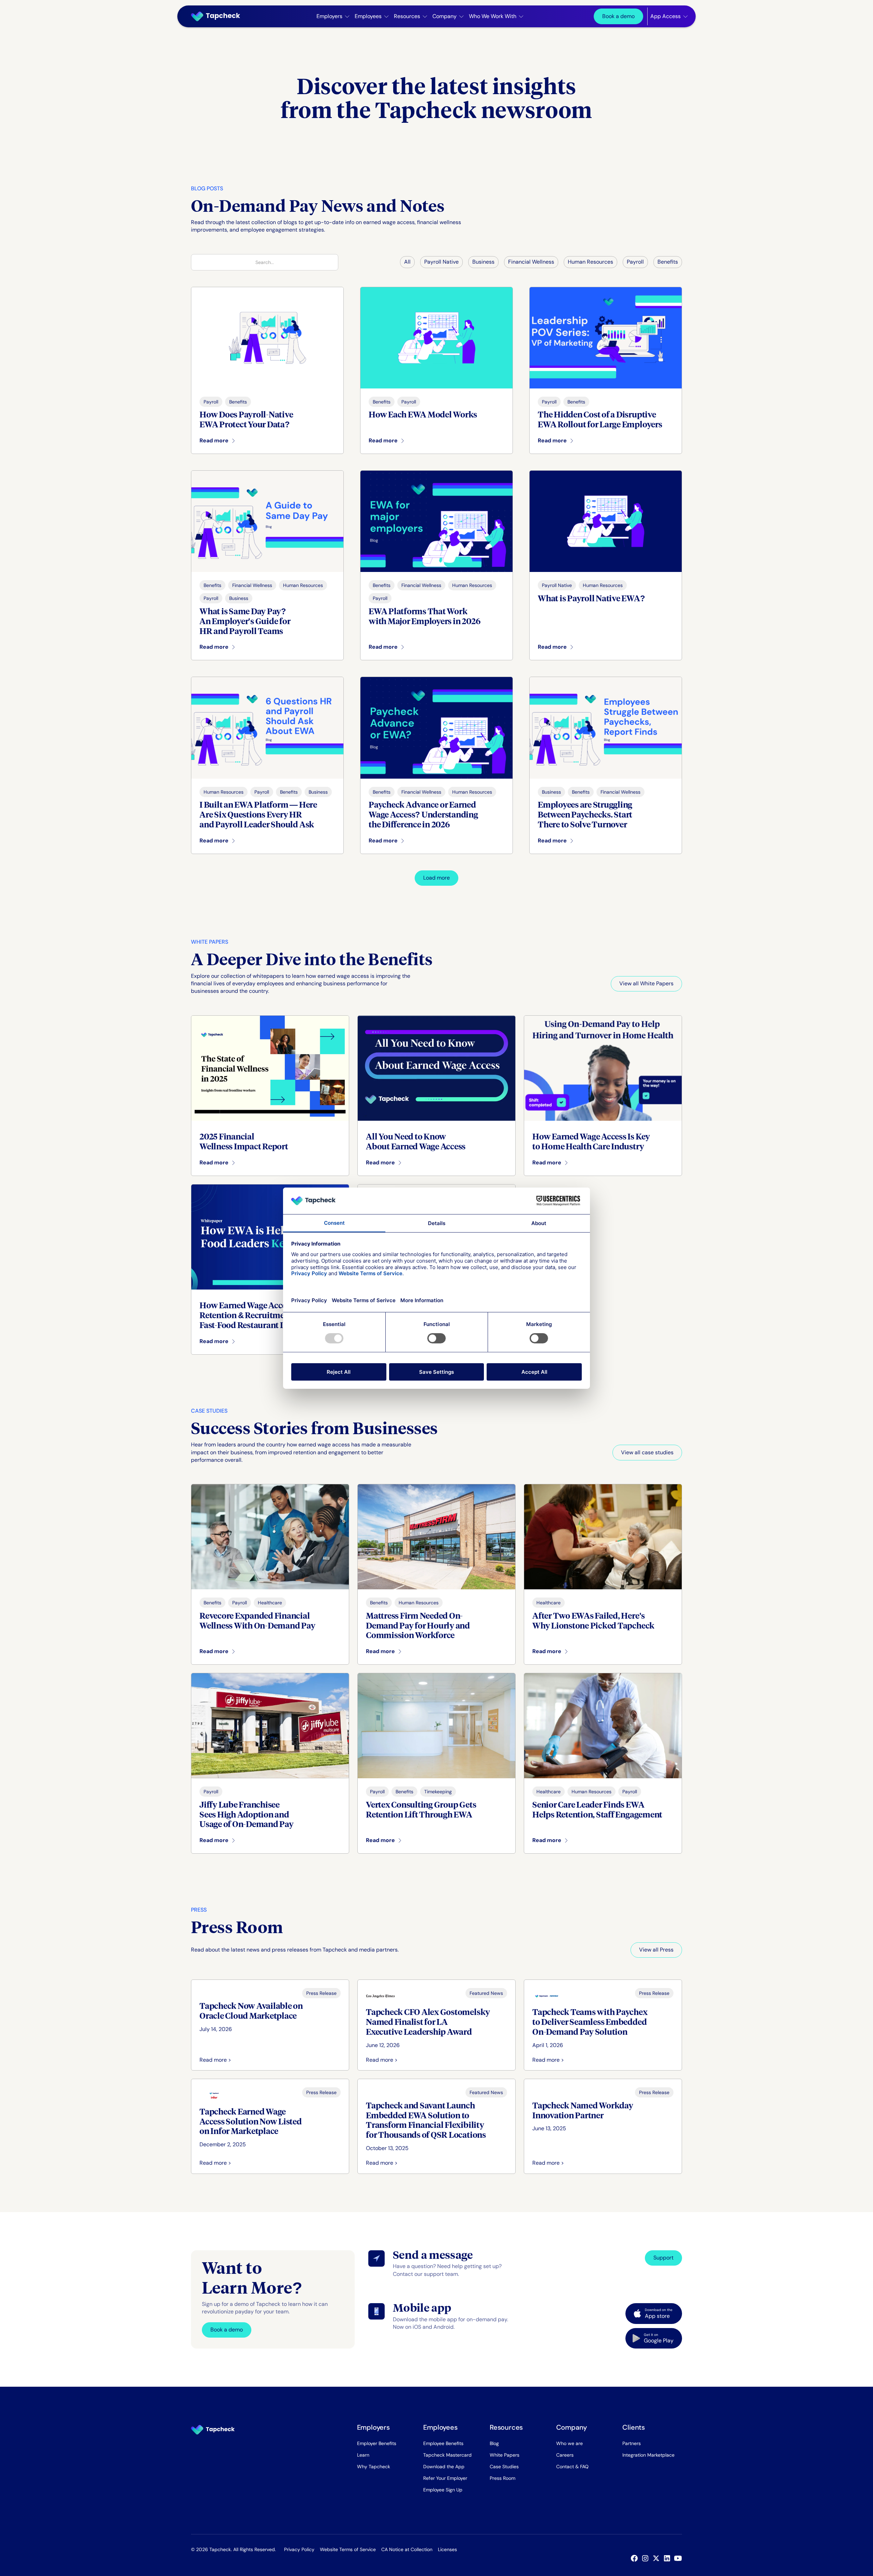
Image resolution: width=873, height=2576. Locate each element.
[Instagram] (647, 2558)
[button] (333, 16)
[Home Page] (218, 16)
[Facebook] (636, 2558)
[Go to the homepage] (213, 2430)
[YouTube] (679, 2558)
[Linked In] (668, 2558)
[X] (657, 2558)
